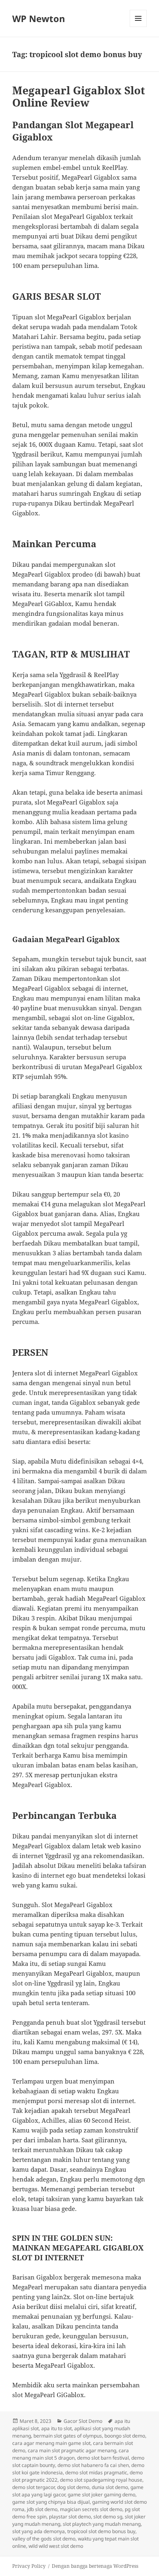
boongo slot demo (125, 2436)
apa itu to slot (56, 2428)
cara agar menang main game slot (51, 2443)
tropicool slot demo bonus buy (101, 2531)
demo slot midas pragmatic (96, 2472)
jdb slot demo (42, 2509)
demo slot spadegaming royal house (101, 2480)
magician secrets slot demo (91, 2509)
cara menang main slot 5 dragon (71, 2454)
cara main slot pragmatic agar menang (72, 2450)
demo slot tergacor (33, 2487)
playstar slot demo (70, 2517)
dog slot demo (73, 2487)
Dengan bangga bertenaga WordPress (95, 2566)
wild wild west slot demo (56, 2546)
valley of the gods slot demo (44, 2539)
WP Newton (39, 18)
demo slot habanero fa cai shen (93, 2465)
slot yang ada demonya (39, 2531)
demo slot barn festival (103, 2458)
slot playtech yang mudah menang (102, 2524)
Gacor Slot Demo (83, 2421)
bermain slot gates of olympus (68, 2436)
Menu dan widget (138, 27)
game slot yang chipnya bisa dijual (51, 2502)
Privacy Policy (29, 2566)
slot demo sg (108, 2517)
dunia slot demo (110, 2487)
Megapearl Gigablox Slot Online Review (79, 96)
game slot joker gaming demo (102, 2495)
